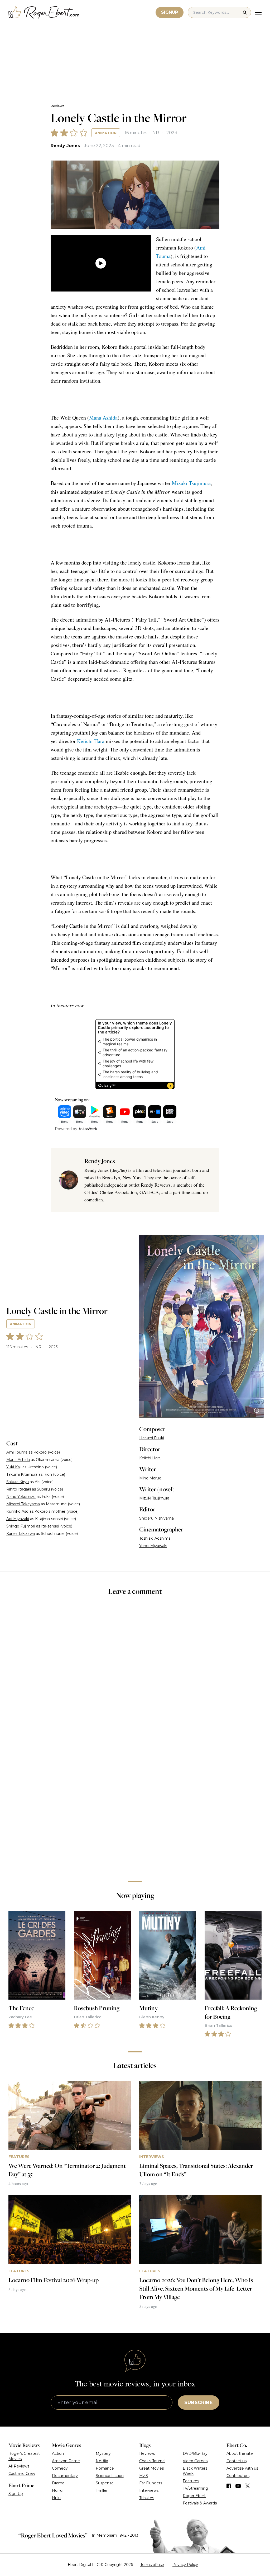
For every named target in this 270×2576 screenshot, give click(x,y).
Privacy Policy (185, 2565)
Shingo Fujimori (21, 1526)
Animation (106, 133)
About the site (240, 2453)
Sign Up (16, 2494)
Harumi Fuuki (152, 1438)
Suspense (105, 2483)
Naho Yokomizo (21, 1497)
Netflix (102, 2461)
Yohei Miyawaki (153, 1546)
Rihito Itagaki (19, 1489)
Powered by (66, 1129)
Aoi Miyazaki (18, 1519)
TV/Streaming (195, 2488)
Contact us (237, 2461)
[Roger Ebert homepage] (44, 13)
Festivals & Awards (200, 2503)
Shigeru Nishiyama (156, 1518)
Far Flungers (151, 2483)
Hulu (56, 2498)
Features (191, 2481)
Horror (58, 2490)
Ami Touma (17, 1452)
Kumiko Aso (17, 1511)
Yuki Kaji (14, 1467)
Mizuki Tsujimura (191, 483)
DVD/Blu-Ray (195, 2453)
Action (58, 2453)
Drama (58, 2483)
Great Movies (151, 2468)
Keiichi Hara (91, 741)
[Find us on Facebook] (229, 2486)
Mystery (103, 2453)
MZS (144, 2476)
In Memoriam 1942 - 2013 (115, 2535)
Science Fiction (110, 2476)
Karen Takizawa (21, 1534)
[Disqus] (135, 1803)
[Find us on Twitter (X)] (248, 2486)
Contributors (238, 2476)
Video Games (195, 2461)
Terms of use (152, 2565)
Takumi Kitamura (22, 1474)
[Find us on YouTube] (238, 2486)
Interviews (149, 2490)
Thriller (102, 2490)
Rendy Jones (65, 146)
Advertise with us (242, 2468)
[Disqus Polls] (135, 1671)
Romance (105, 2468)
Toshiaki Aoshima (155, 1538)
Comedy (60, 2468)
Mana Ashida (103, 418)
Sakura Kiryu (18, 1482)
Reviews (57, 106)
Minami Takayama (23, 1504)
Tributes (147, 2498)
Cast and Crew (22, 2474)
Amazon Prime (66, 2461)
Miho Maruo (150, 1478)
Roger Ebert (194, 2496)
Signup (170, 12)
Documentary (65, 2476)
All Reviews (19, 2466)
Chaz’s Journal (152, 2461)
